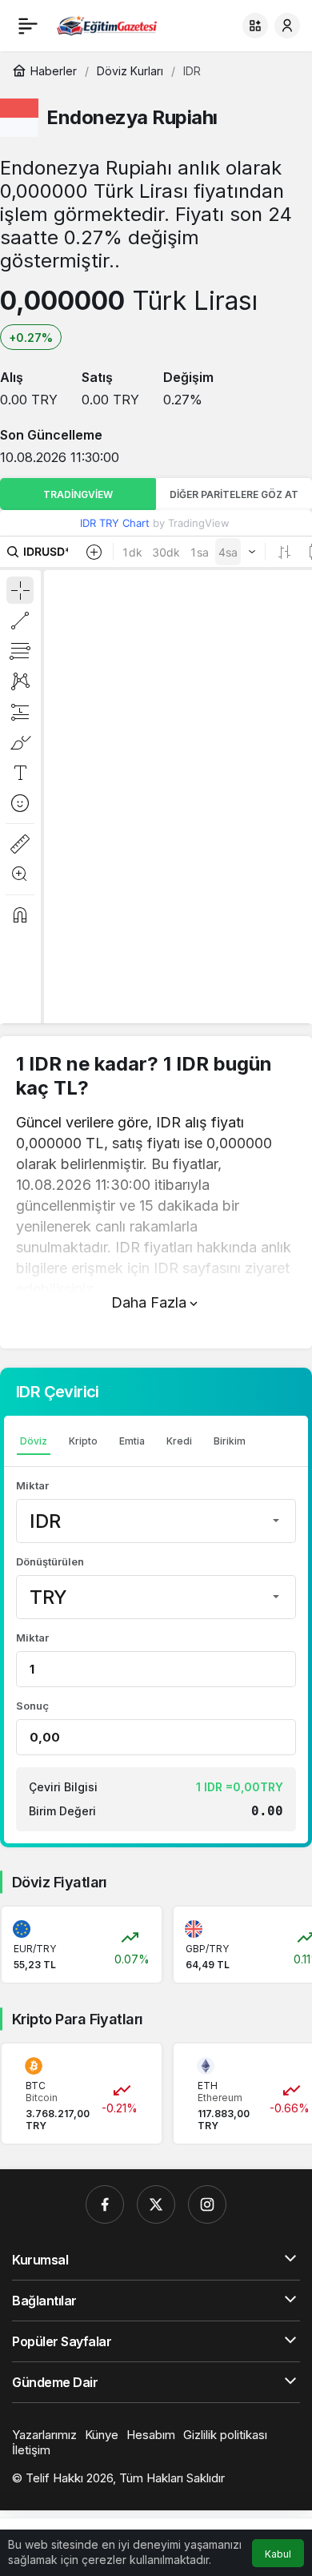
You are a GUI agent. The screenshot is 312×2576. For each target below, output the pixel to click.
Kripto (83, 1441)
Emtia (132, 1441)
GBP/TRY (207, 1949)
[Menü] (28, 26)
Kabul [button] (278, 2554)
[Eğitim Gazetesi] (107, 24)
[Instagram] (207, 2204)
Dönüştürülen (50, 1561)
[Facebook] (105, 2204)
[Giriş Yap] (287, 26)
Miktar (32, 1485)
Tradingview (78, 494)
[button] (255, 26)
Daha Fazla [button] (149, 1302)
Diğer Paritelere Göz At (234, 494)
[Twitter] (156, 2204)
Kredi (179, 1441)
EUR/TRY (35, 1949)
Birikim (230, 1441)
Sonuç (32, 1706)
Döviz (34, 1441)
